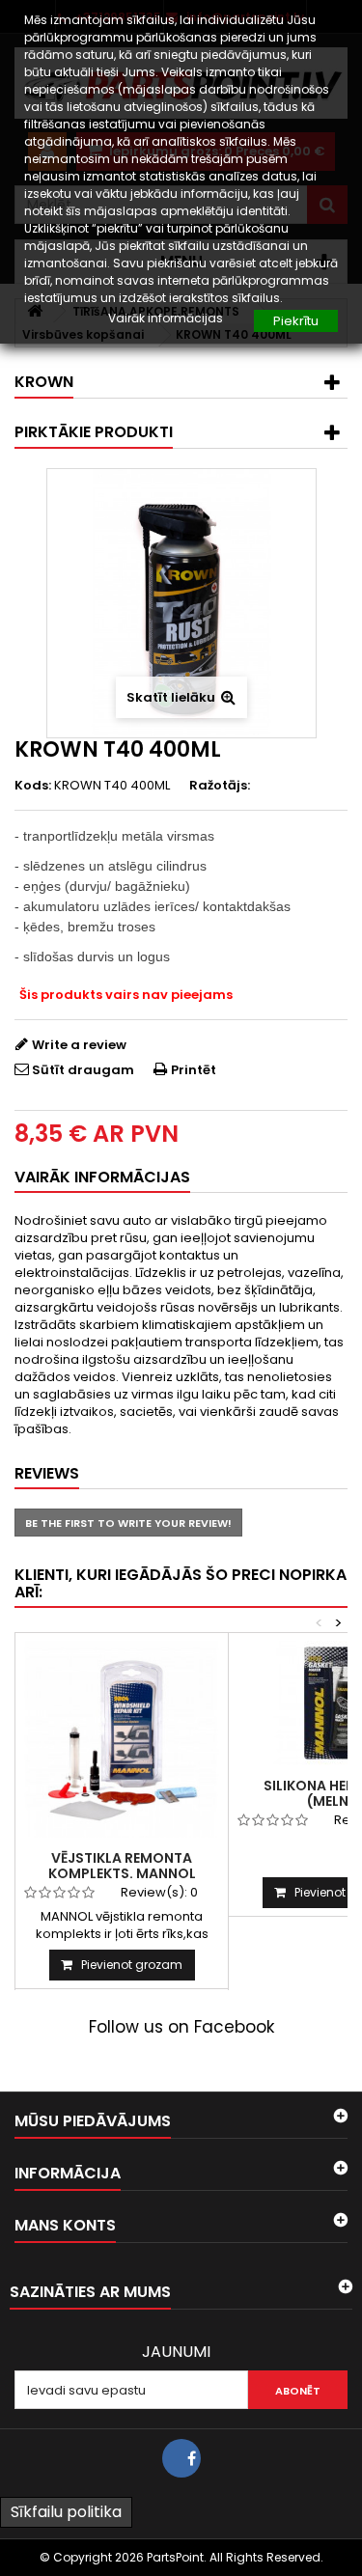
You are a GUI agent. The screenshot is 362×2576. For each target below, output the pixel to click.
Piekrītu (296, 321)
